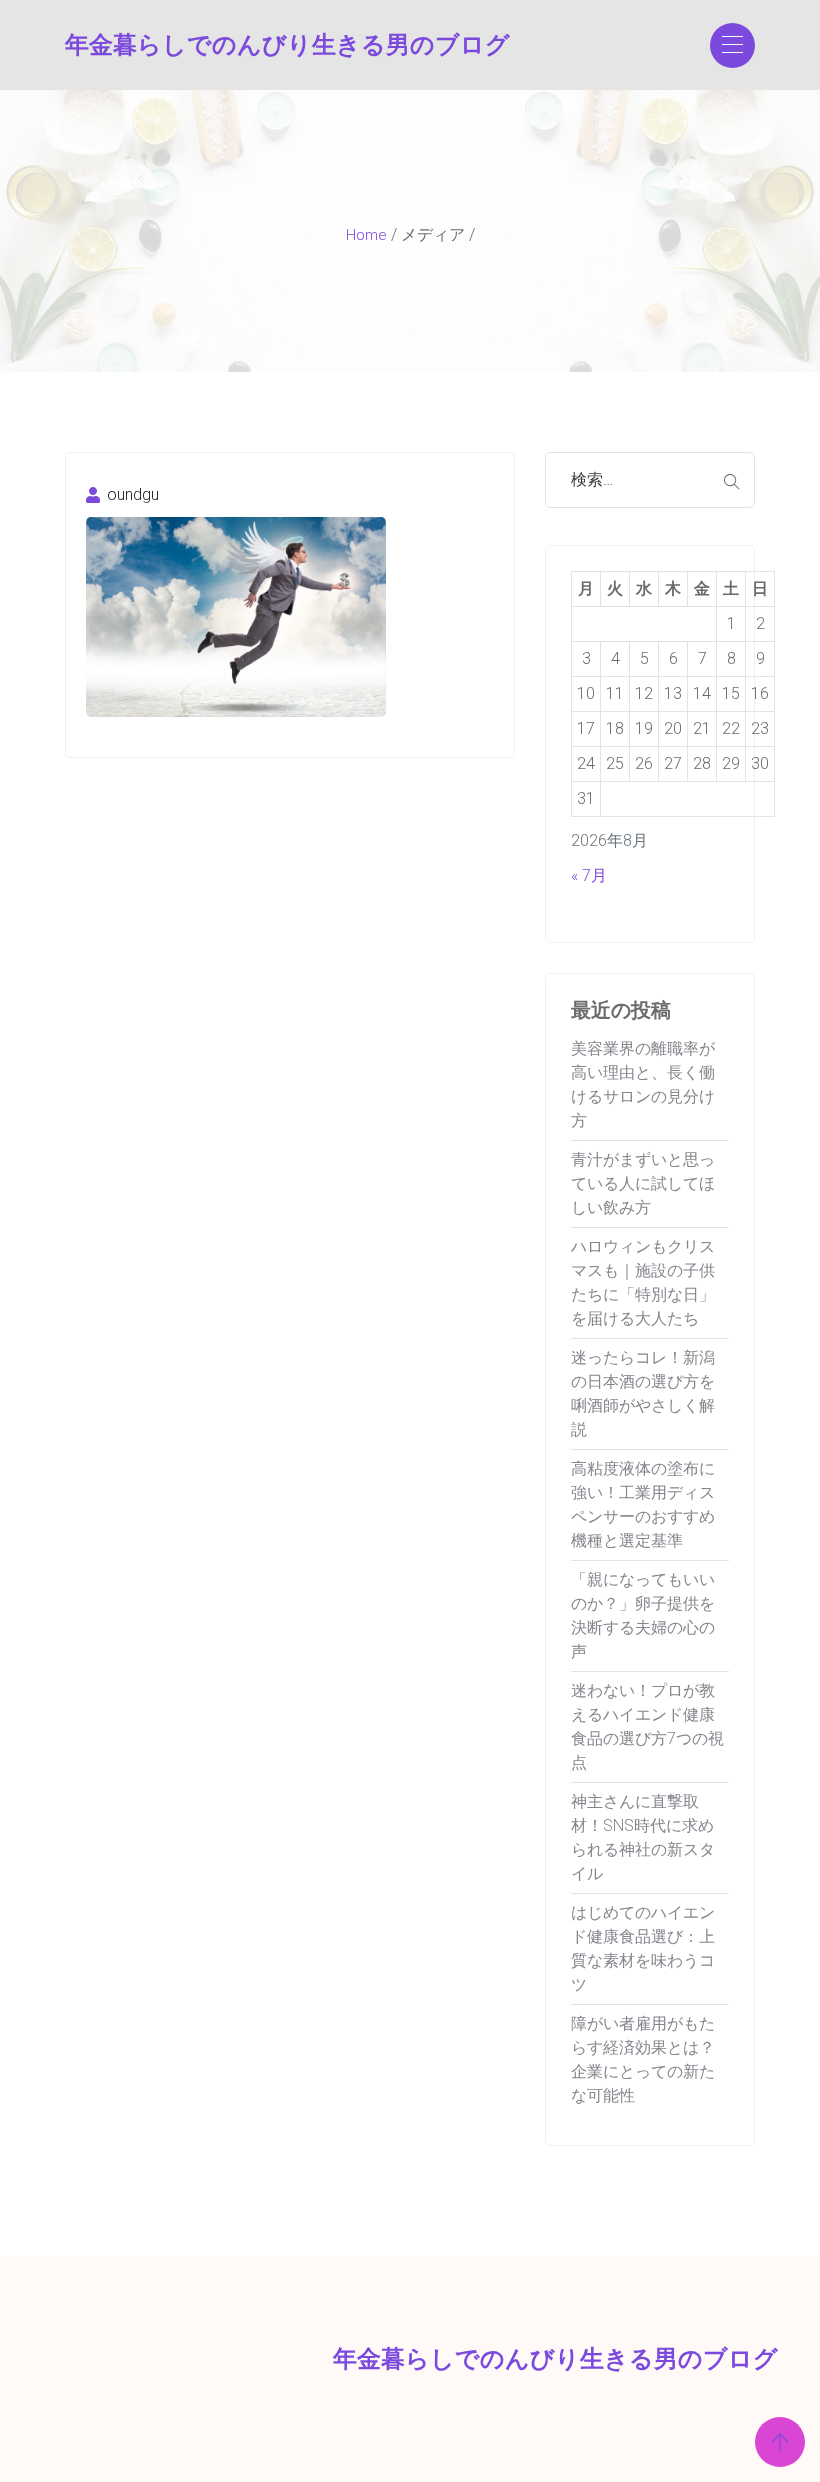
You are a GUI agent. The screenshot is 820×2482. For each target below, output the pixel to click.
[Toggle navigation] (732, 45)
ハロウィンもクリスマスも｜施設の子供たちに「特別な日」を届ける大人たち (643, 1282)
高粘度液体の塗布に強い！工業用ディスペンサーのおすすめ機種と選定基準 (643, 1504)
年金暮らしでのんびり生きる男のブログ (142, 45)
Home (366, 235)
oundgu (131, 494)
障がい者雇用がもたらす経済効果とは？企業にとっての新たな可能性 (643, 2059)
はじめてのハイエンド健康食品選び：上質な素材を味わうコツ (643, 1948)
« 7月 (589, 875)
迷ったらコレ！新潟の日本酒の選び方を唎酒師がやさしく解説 (643, 1393)
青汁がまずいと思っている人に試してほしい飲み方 (643, 1183)
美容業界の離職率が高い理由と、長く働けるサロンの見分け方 (643, 1084)
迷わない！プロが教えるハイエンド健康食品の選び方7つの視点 (647, 1726)
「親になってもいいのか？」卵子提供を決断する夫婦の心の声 (643, 1615)
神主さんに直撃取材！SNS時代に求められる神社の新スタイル (643, 1837)
